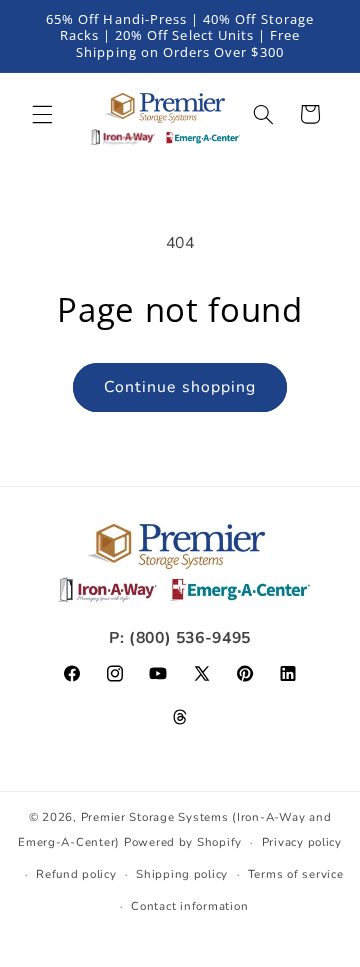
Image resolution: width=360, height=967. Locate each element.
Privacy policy (302, 842)
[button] (42, 114)
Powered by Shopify (183, 842)
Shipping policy (182, 874)
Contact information (189, 906)
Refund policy (76, 874)
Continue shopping (180, 387)
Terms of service (296, 874)
